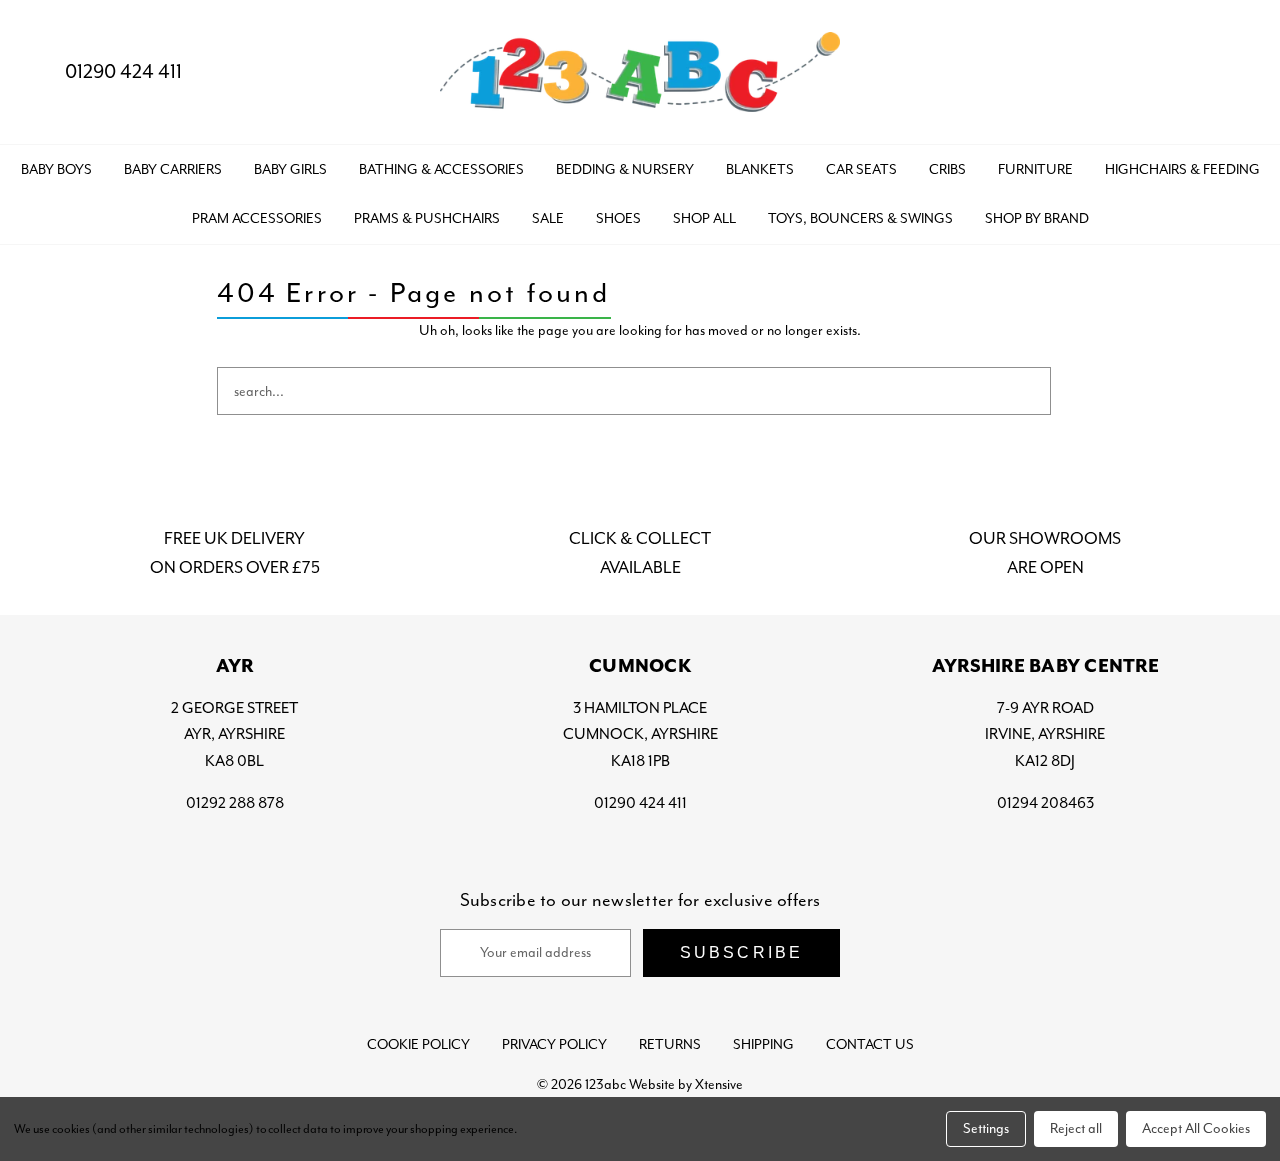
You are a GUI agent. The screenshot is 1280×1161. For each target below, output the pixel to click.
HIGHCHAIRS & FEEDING (1182, 169)
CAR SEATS (861, 169)
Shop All (704, 218)
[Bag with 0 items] (1227, 72)
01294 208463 (1045, 803)
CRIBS (947, 169)
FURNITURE (1035, 169)
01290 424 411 (123, 71)
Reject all (1076, 1128)
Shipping (763, 1044)
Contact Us (870, 1044)
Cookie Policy (418, 1044)
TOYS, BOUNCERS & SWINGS (860, 218)
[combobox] (633, 391)
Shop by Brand (1037, 218)
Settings (986, 1128)
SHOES (618, 218)
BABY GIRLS (290, 169)
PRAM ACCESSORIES (257, 218)
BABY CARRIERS (173, 169)
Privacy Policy (554, 1044)
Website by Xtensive (686, 1084)
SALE (548, 218)
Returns (670, 1044)
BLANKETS (760, 169)
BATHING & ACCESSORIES (441, 169)
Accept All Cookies (1196, 1128)
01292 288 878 (235, 803)
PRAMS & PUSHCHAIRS (427, 218)
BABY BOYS (56, 169)
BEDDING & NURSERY (625, 169)
